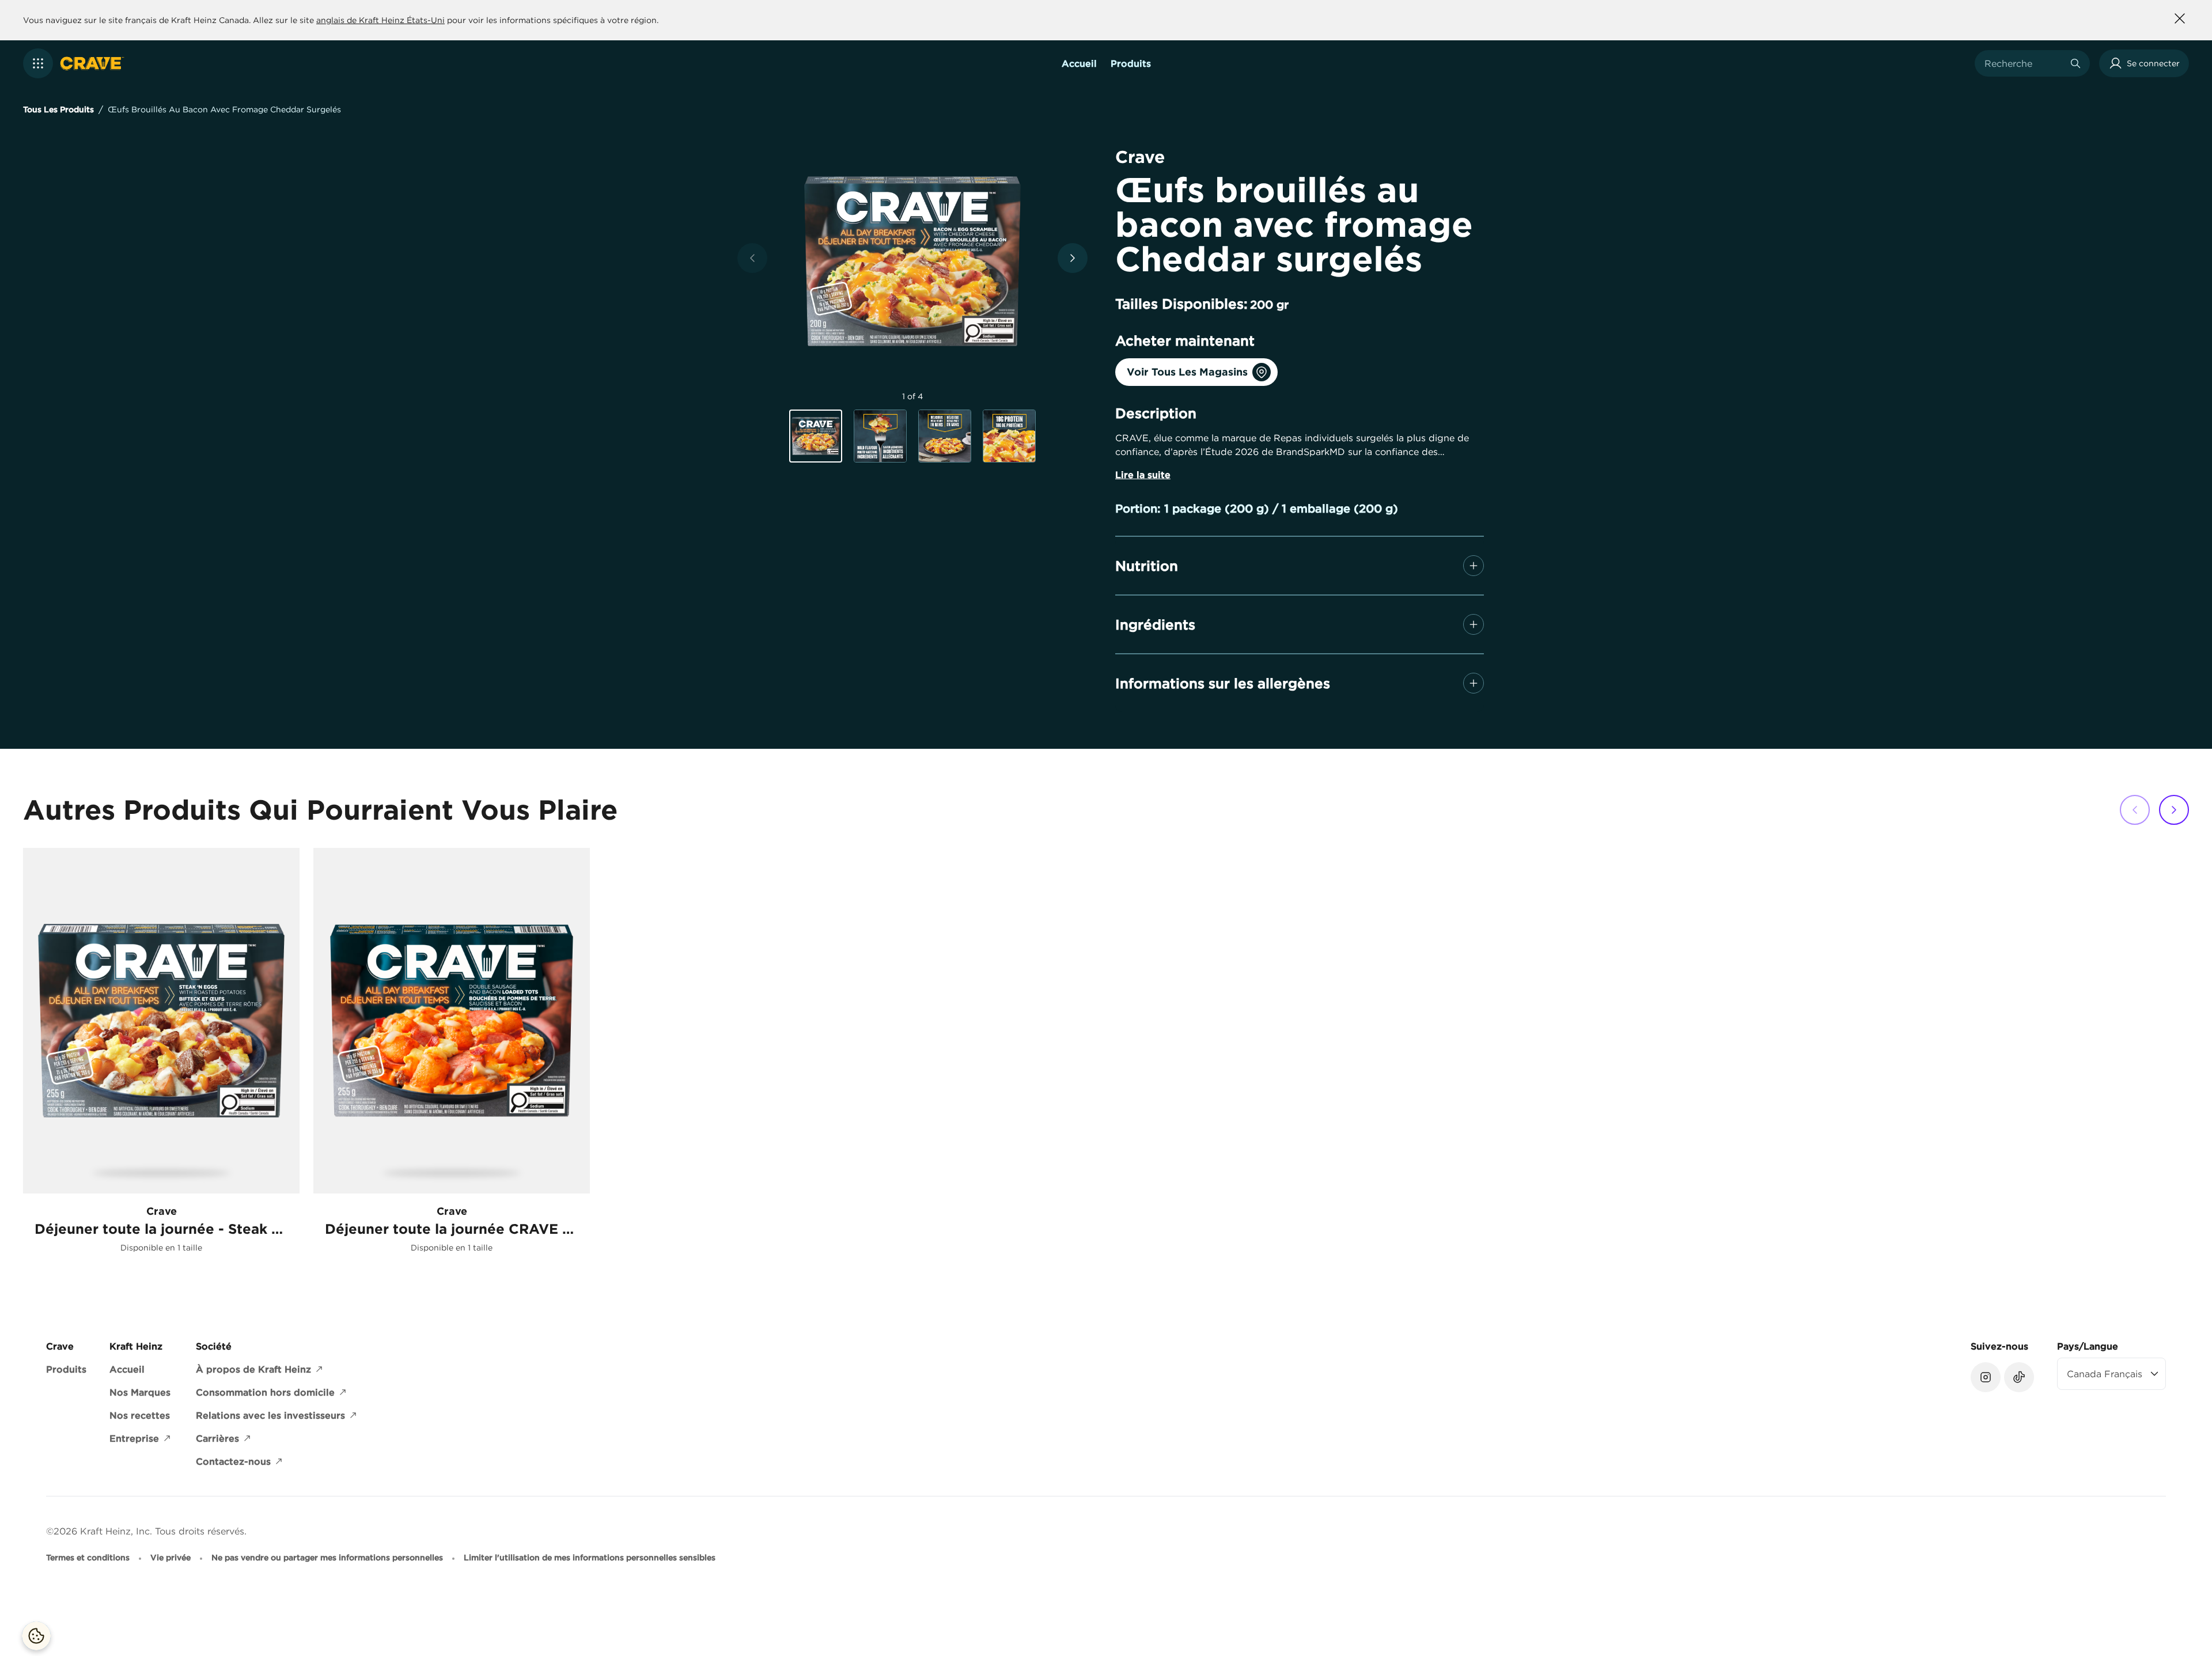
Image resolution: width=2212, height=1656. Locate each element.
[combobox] (2024, 63)
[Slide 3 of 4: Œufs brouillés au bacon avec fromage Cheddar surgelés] (945, 436)
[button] (38, 63)
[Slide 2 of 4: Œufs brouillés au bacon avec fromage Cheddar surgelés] (880, 436)
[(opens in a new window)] (1986, 1377)
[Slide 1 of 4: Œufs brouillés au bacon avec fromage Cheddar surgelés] (816, 437)
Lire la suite (1143, 475)
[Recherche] (2075, 63)
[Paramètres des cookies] (36, 1636)
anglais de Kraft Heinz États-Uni (380, 20)
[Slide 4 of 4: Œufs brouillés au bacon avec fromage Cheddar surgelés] (1009, 436)
